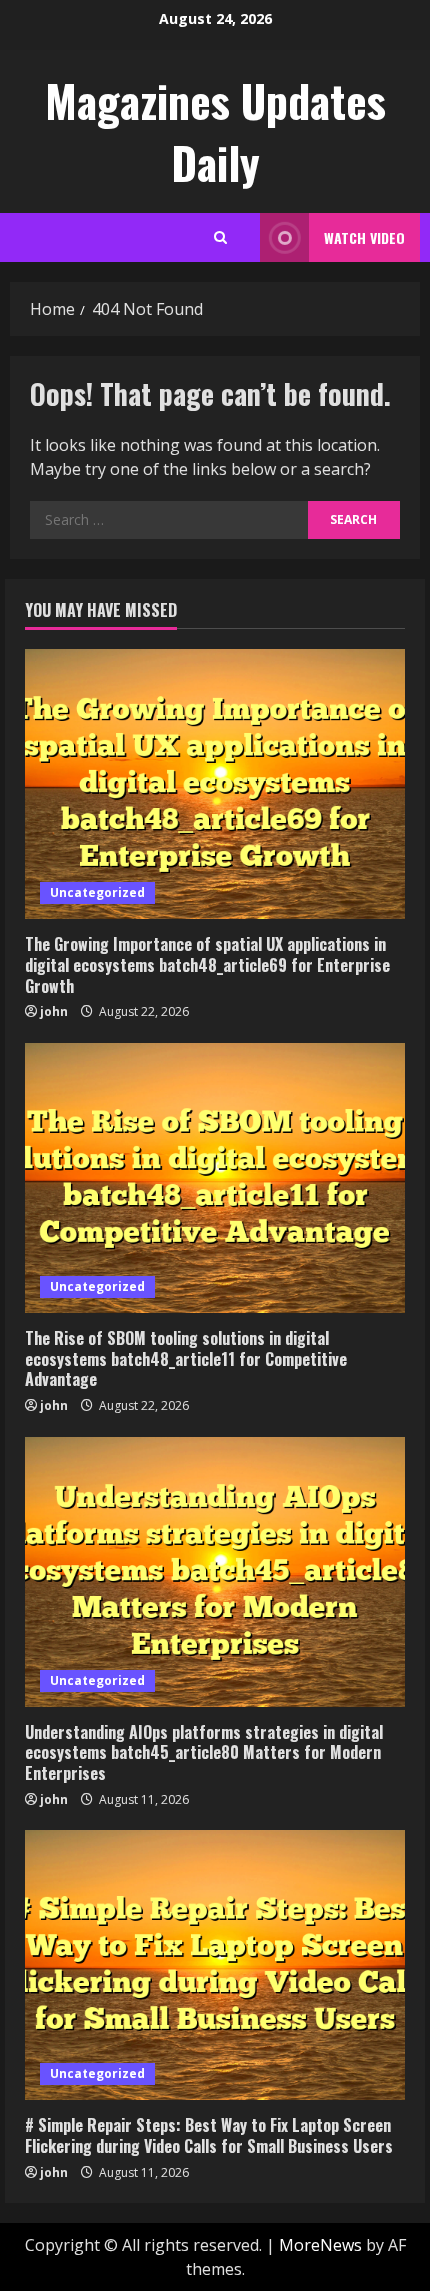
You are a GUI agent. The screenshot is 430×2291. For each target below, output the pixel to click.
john (54, 1011)
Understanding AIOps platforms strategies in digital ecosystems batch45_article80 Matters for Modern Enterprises (204, 1753)
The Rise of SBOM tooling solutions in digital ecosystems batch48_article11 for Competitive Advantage (186, 1359)
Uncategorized (97, 892)
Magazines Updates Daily (215, 131)
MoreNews (320, 2245)
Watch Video (364, 237)
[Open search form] (220, 237)
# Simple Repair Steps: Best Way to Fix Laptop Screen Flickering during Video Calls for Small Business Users (209, 2135)
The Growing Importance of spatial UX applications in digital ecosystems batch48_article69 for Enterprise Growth (207, 965)
